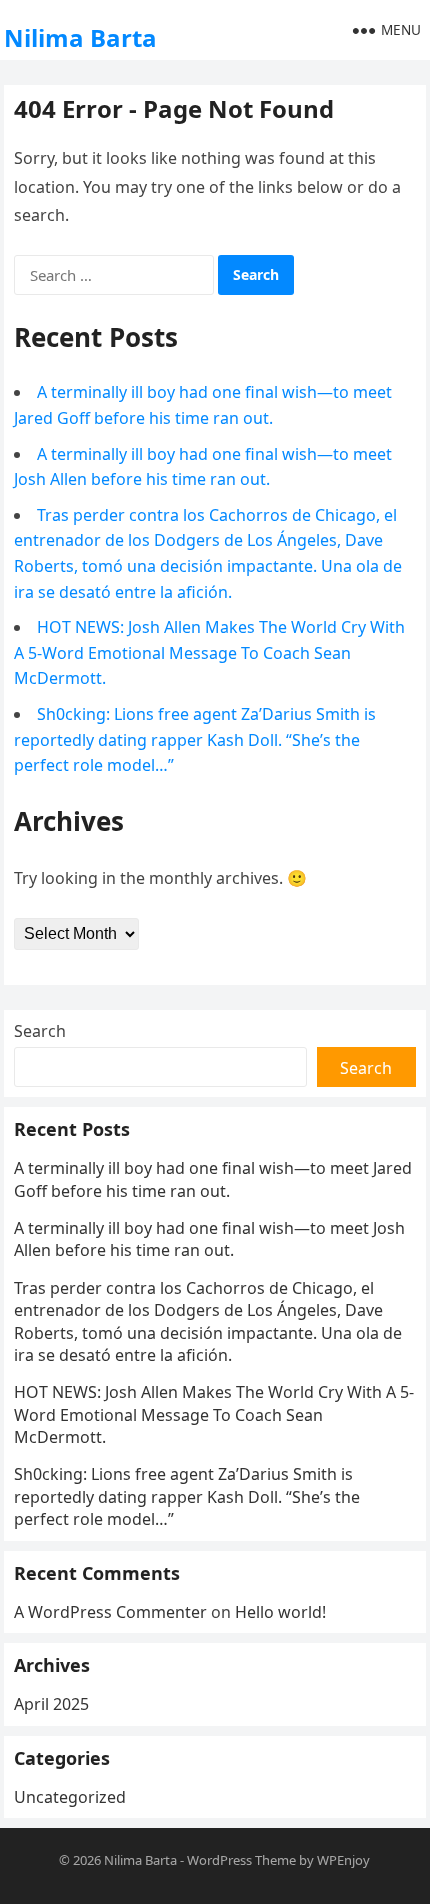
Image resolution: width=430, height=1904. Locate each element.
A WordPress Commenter (110, 1612)
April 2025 (51, 1704)
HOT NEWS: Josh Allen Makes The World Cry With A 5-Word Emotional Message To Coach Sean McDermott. (209, 652)
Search (40, 1031)
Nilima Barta (80, 37)
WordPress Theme (241, 1860)
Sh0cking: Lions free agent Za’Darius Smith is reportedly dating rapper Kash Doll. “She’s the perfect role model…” (195, 739)
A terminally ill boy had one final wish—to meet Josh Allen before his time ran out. (209, 1239)
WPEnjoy (343, 1860)
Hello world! (280, 1612)
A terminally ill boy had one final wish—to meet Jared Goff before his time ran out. (213, 1179)
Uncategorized (70, 1797)
